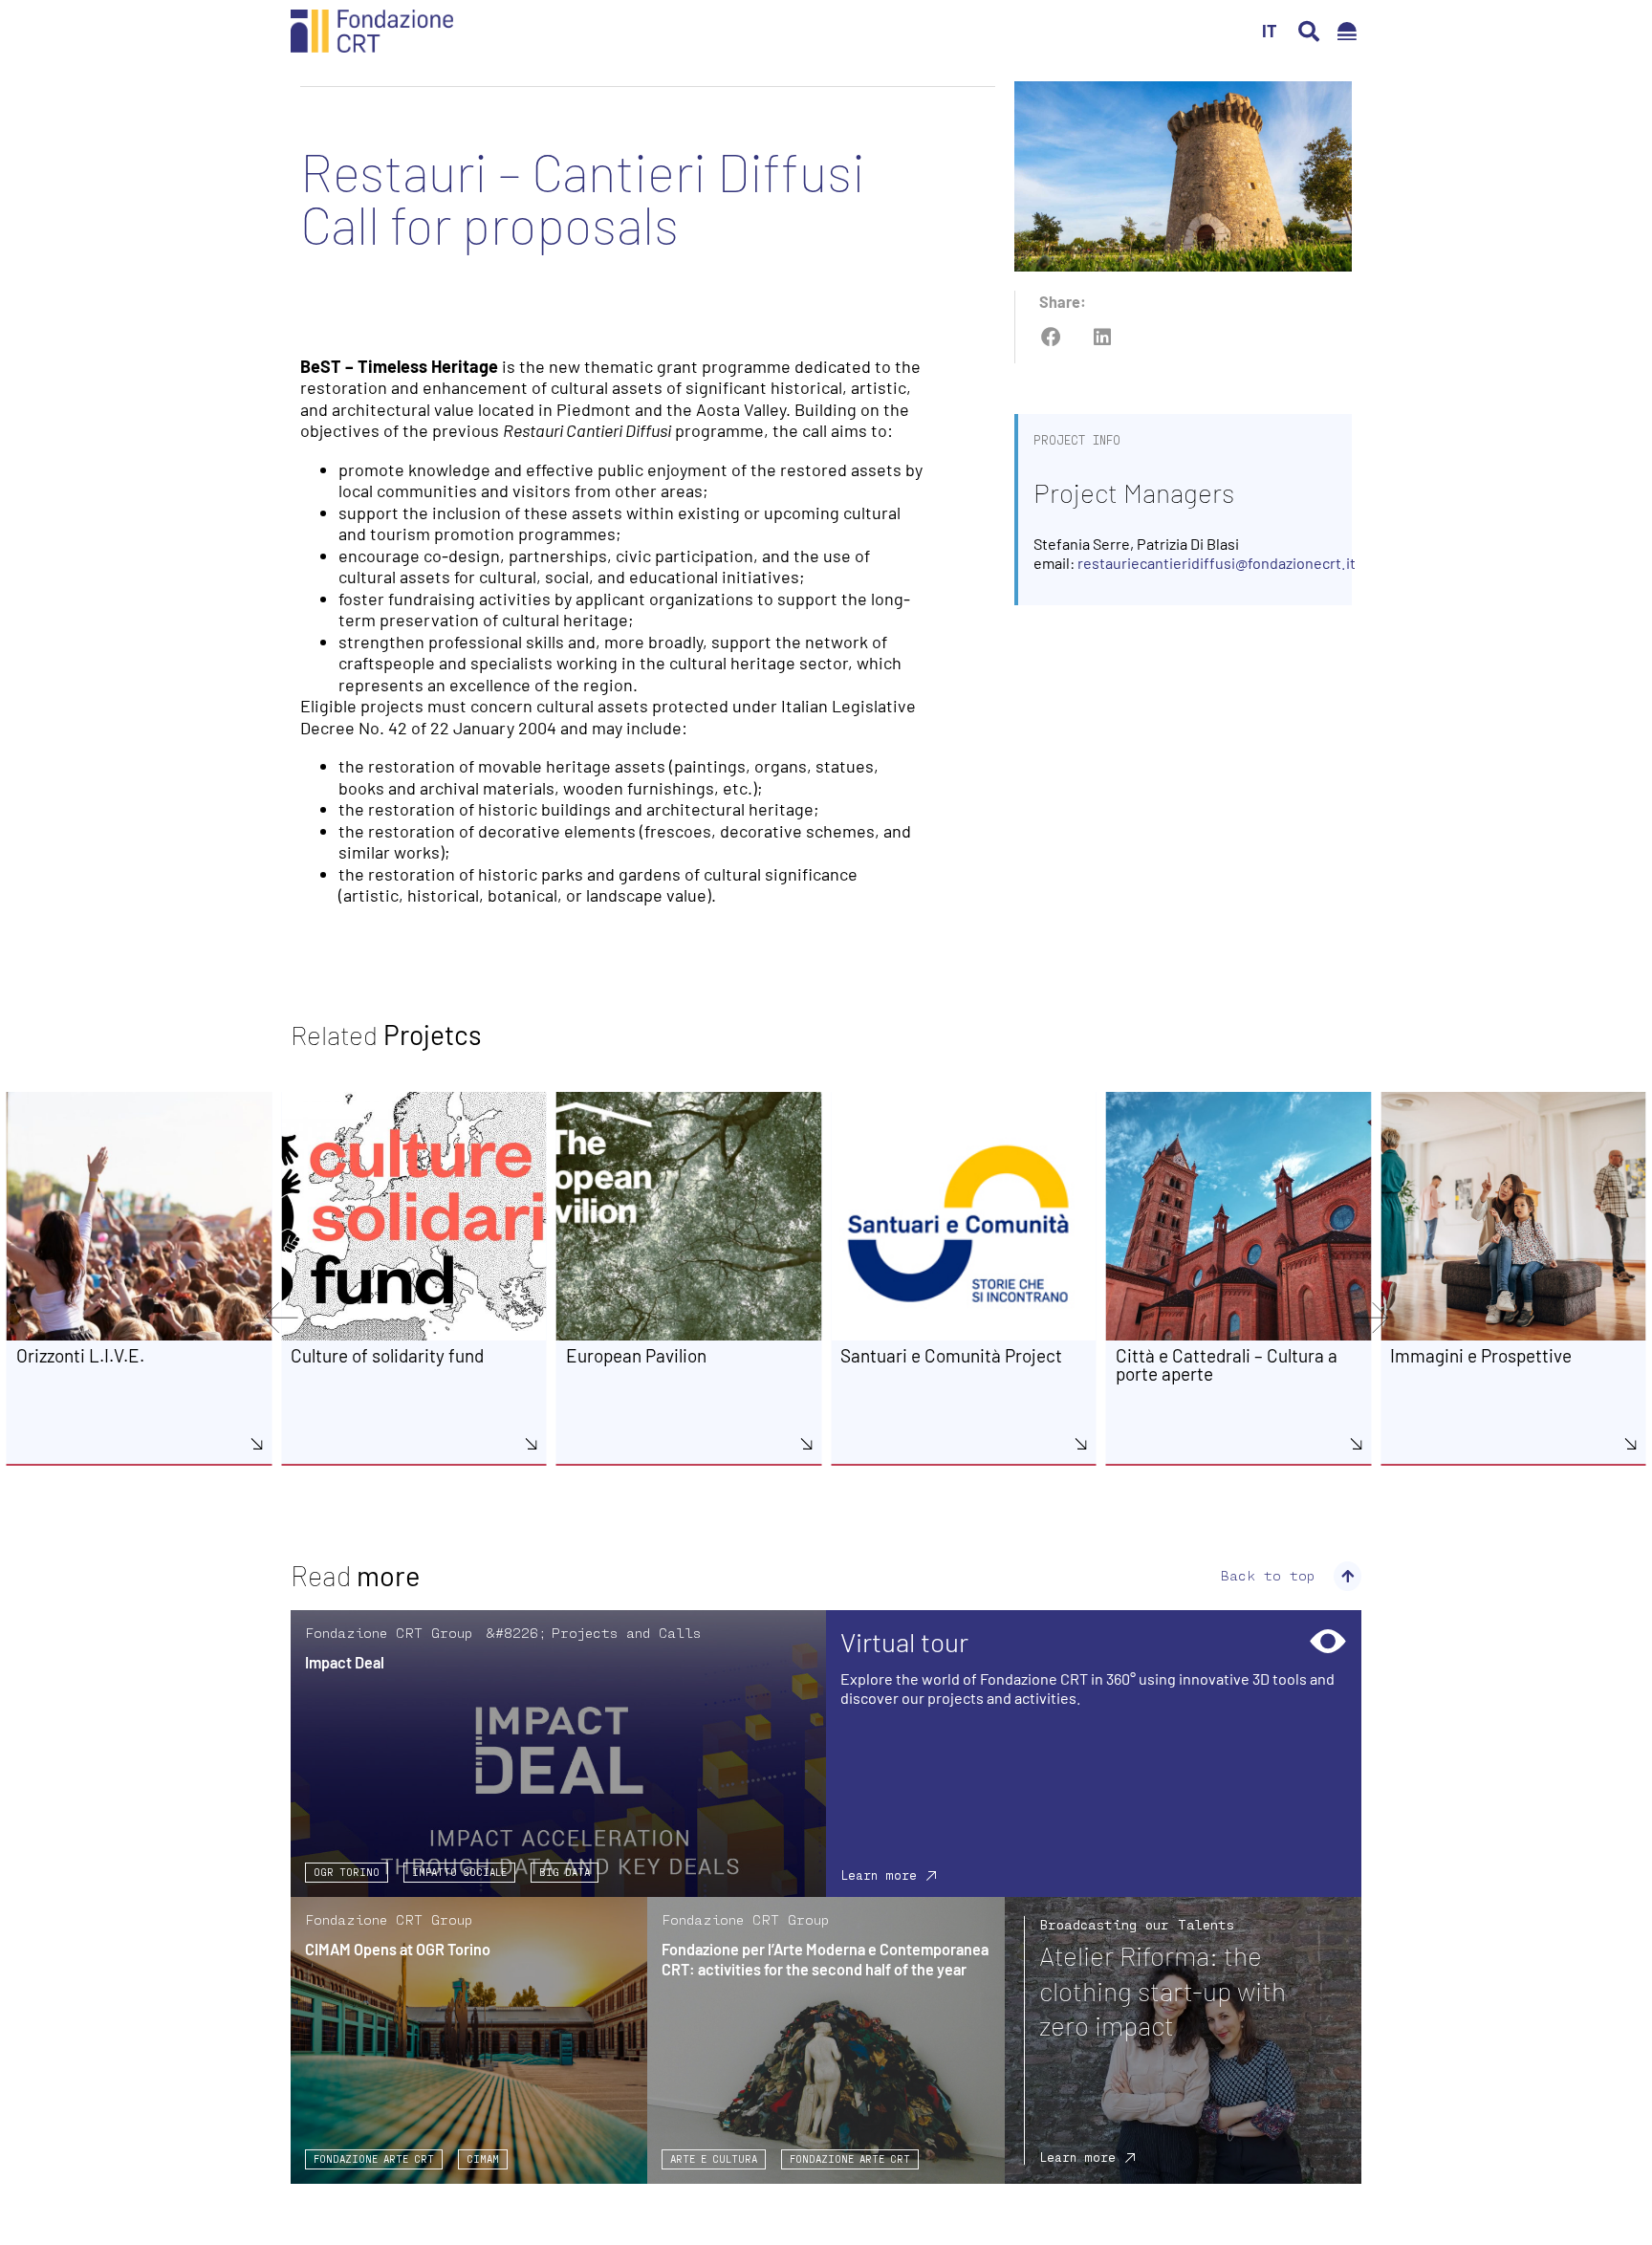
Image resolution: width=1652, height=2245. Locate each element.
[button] (1309, 32)
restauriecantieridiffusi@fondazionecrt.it (1217, 563)
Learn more (879, 1875)
